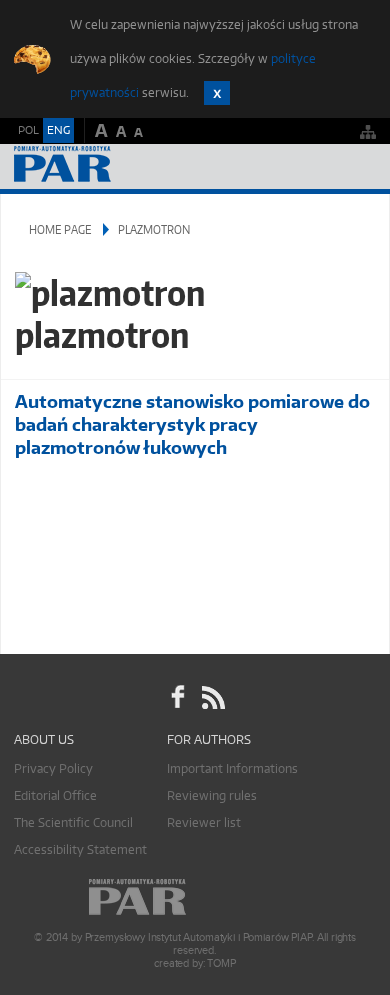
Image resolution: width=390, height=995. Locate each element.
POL (28, 130)
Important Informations (232, 768)
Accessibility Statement (80, 849)
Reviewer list (204, 822)
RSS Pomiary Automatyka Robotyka (212, 697)
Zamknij (217, 93)
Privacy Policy (53, 768)
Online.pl (195, 897)
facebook (178, 697)
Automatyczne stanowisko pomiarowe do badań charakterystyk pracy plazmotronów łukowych (192, 424)
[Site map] (368, 131)
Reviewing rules (212, 795)
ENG (58, 130)
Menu (355, 166)
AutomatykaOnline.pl (122, 166)
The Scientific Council (73, 822)
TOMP (221, 963)
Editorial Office (55, 795)
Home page (60, 229)
